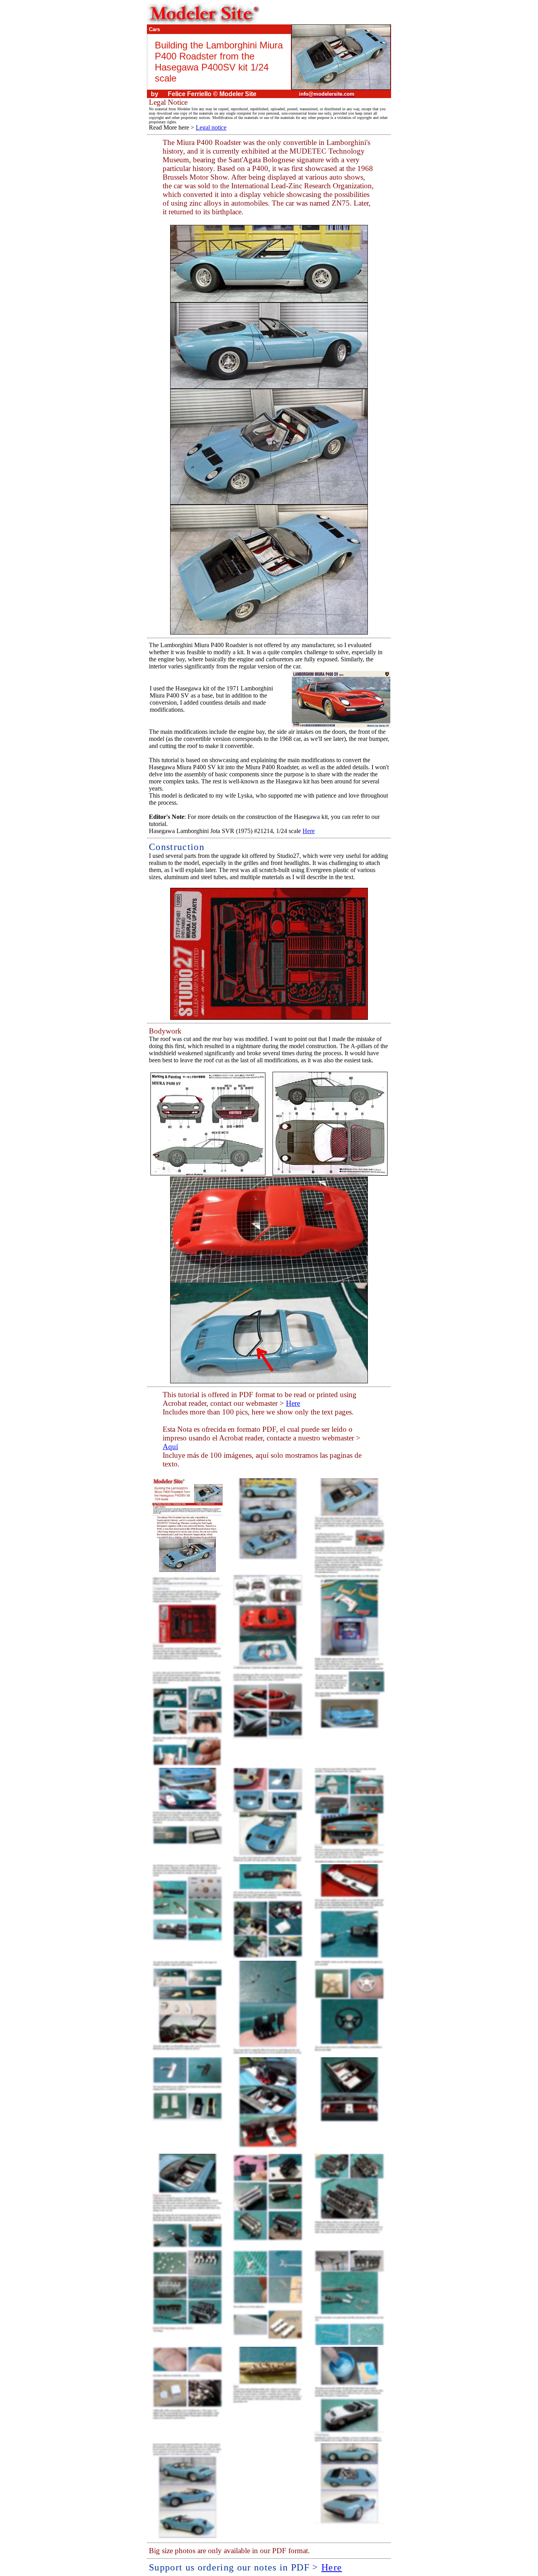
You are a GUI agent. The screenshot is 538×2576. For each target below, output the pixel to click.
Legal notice (211, 127)
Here (309, 831)
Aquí (170, 1447)
